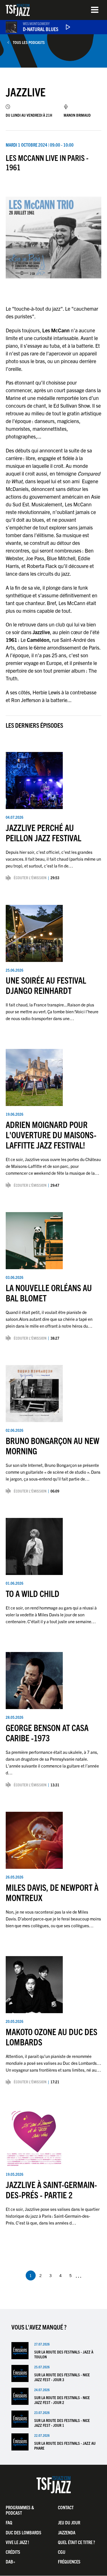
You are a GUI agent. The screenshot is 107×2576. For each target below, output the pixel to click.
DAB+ (11, 2561)
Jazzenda (67, 2532)
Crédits (13, 2552)
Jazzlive (26, 92)
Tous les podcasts (29, 42)
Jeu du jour (69, 2522)
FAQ (9, 2522)
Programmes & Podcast (20, 2510)
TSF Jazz (18, 10)
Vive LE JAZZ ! (17, 2542)
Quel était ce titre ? (76, 2542)
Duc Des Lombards (24, 2532)
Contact (66, 2507)
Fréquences (69, 2561)
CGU (62, 2552)
